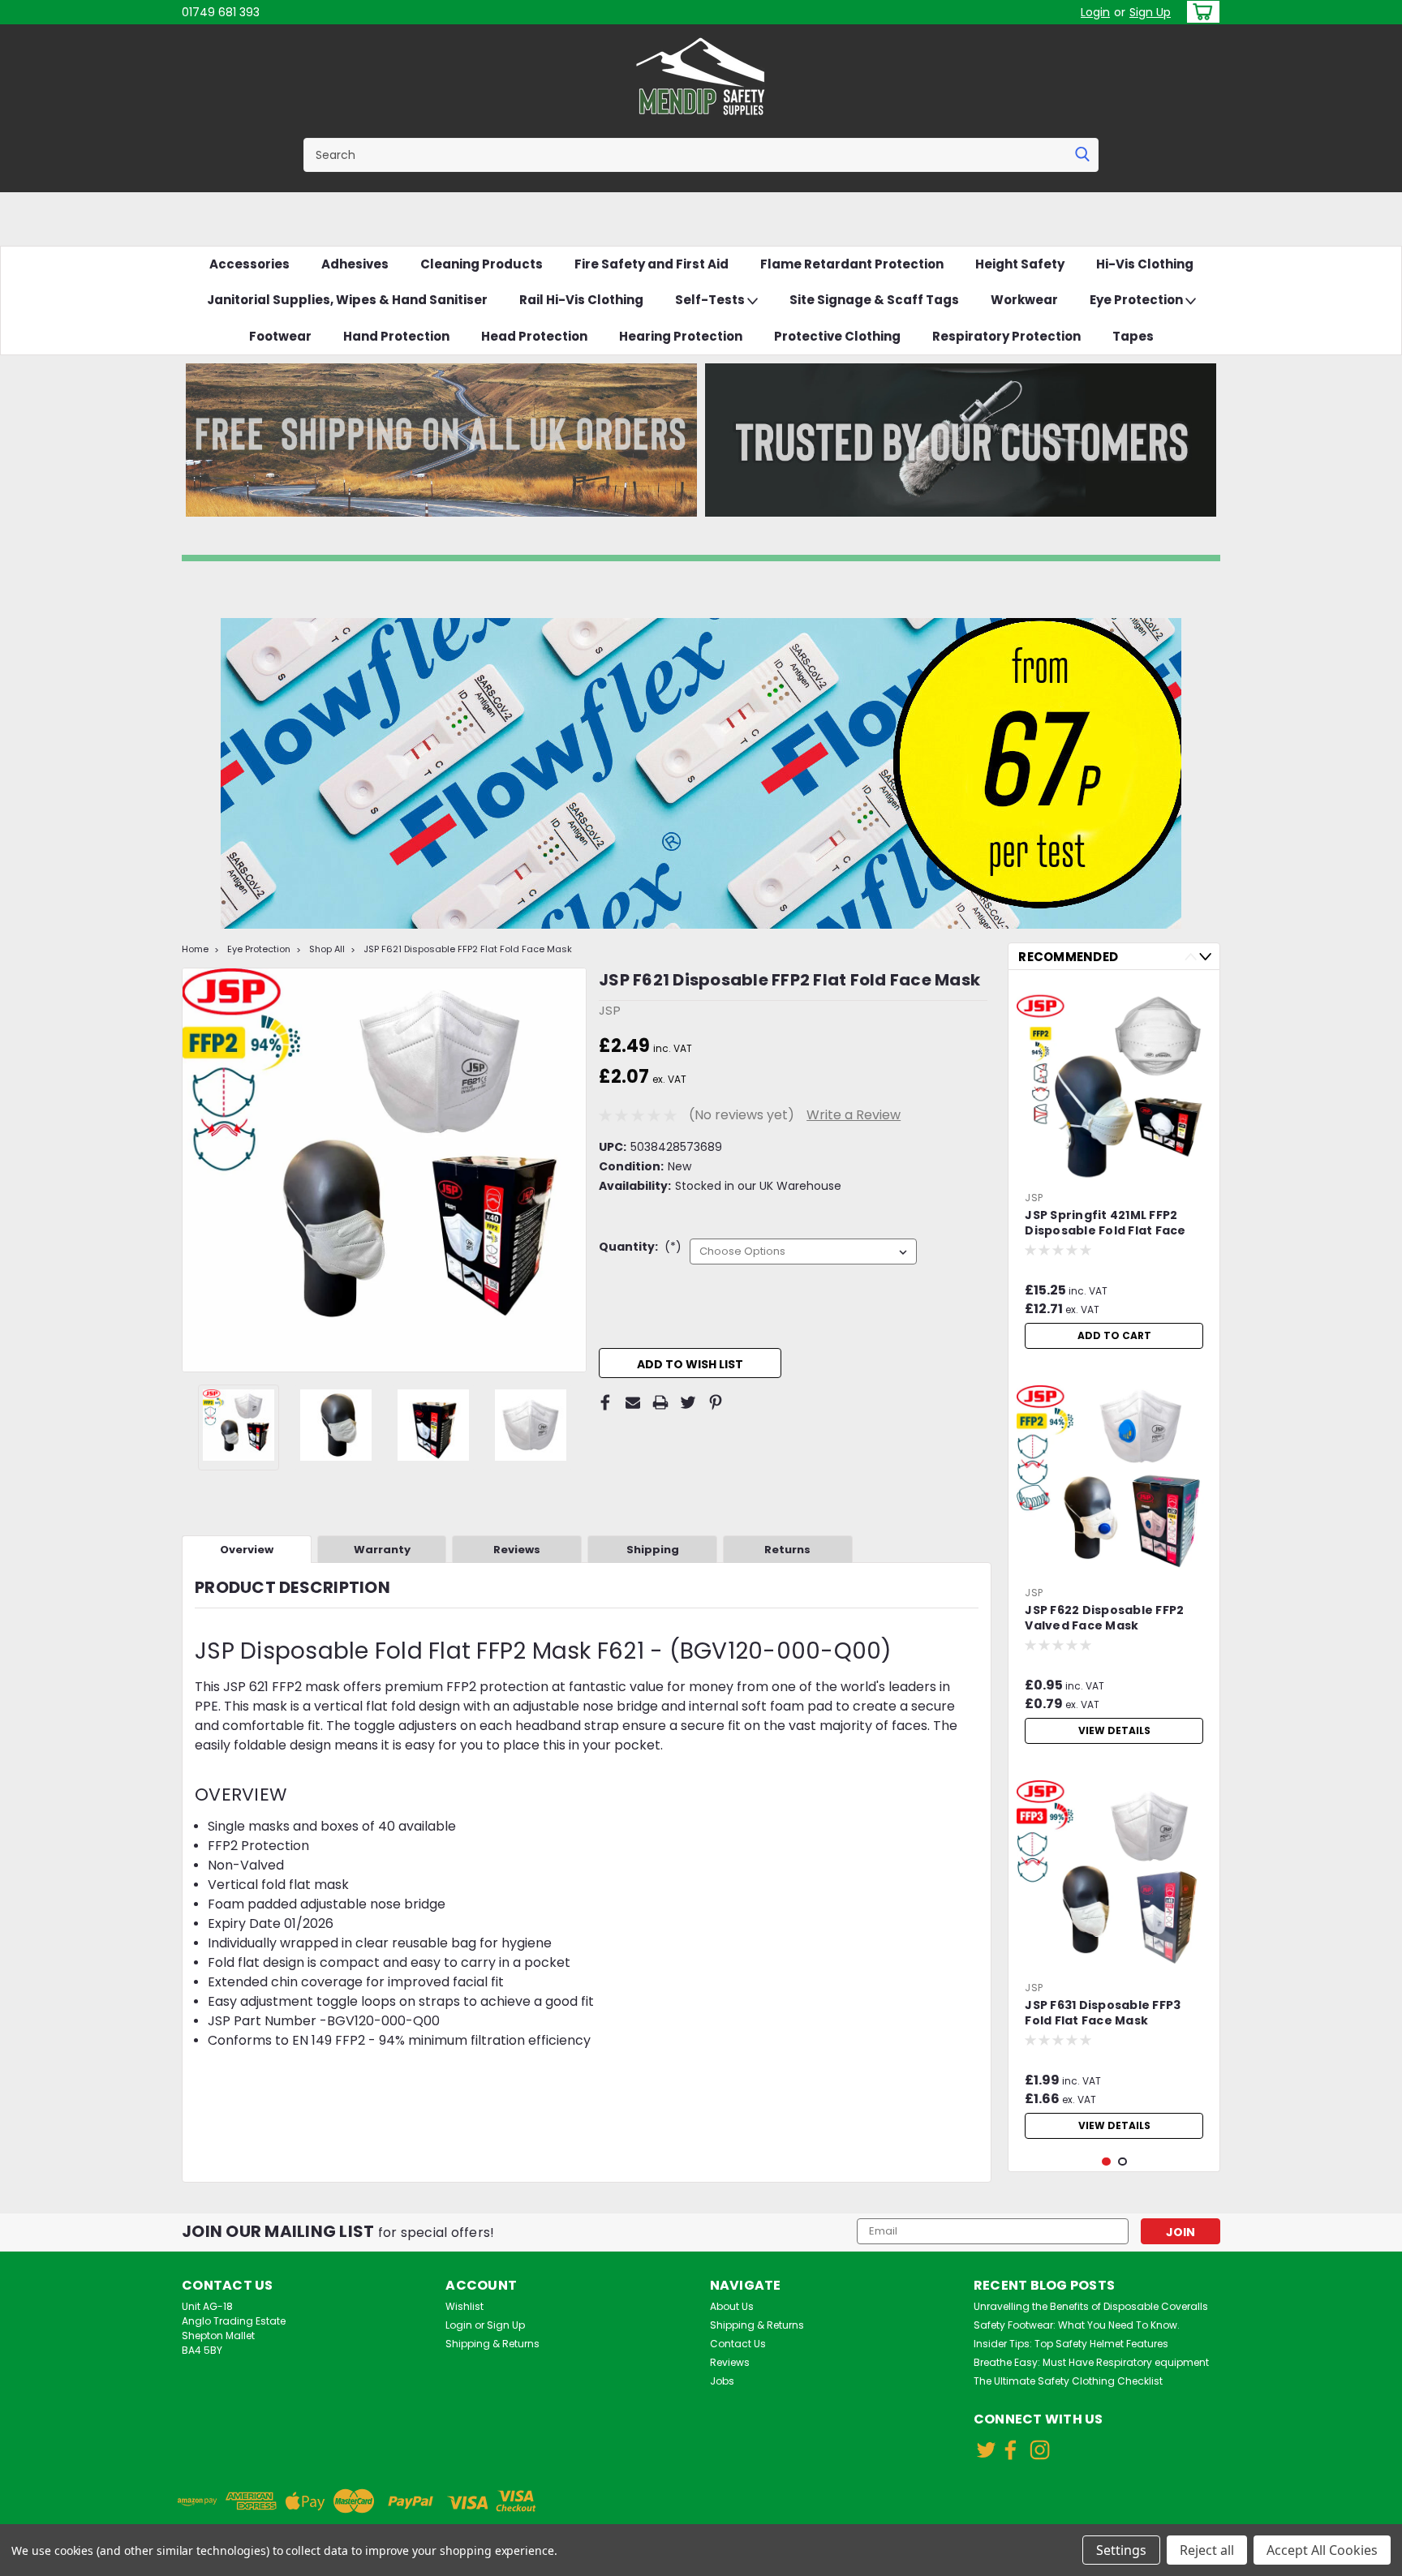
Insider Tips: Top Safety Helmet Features (1071, 2344)
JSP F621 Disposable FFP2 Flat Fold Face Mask (468, 949)
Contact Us (738, 2344)
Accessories (249, 264)
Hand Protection (396, 336)
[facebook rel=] (1011, 2450)
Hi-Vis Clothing (1145, 264)
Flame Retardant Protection (852, 264)
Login (1095, 12)
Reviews (517, 1550)
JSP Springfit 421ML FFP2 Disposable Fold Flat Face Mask (1105, 1224)
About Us (732, 2306)
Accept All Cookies (1322, 2550)
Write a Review (854, 1115)
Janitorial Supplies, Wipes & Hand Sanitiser (347, 300)
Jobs (722, 2381)
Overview (247, 1550)
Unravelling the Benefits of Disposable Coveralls (1091, 2306)
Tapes (1133, 336)
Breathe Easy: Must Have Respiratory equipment (1091, 2362)
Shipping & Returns (492, 2344)
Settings (1121, 2550)
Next (572, 1170)
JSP (1034, 1198)
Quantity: (640, 1247)
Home (195, 949)
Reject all (1207, 2550)
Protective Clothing (837, 336)
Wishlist (464, 2306)
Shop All (327, 949)
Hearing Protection (681, 336)
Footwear (280, 336)
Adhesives (355, 264)
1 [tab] (1106, 2162)
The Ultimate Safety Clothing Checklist (1068, 2381)
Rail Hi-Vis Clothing (581, 300)
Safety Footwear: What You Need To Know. (1077, 2325)
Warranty (382, 1550)
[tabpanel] (1114, 1170)
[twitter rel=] (986, 2450)
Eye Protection (1138, 300)
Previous (196, 1170)
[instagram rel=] (1040, 2450)
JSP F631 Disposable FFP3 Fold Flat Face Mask (1103, 2013)
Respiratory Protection (1006, 336)
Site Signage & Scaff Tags (874, 300)
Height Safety (1020, 264)
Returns (787, 1550)
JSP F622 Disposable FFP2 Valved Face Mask (1104, 1618)
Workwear (1024, 300)
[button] (441, 440)
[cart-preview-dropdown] (1200, 12)
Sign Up (1150, 12)
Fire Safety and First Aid (652, 264)
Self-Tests (711, 300)
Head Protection (534, 336)
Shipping (653, 1550)
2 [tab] (1122, 2162)
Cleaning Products (482, 264)
